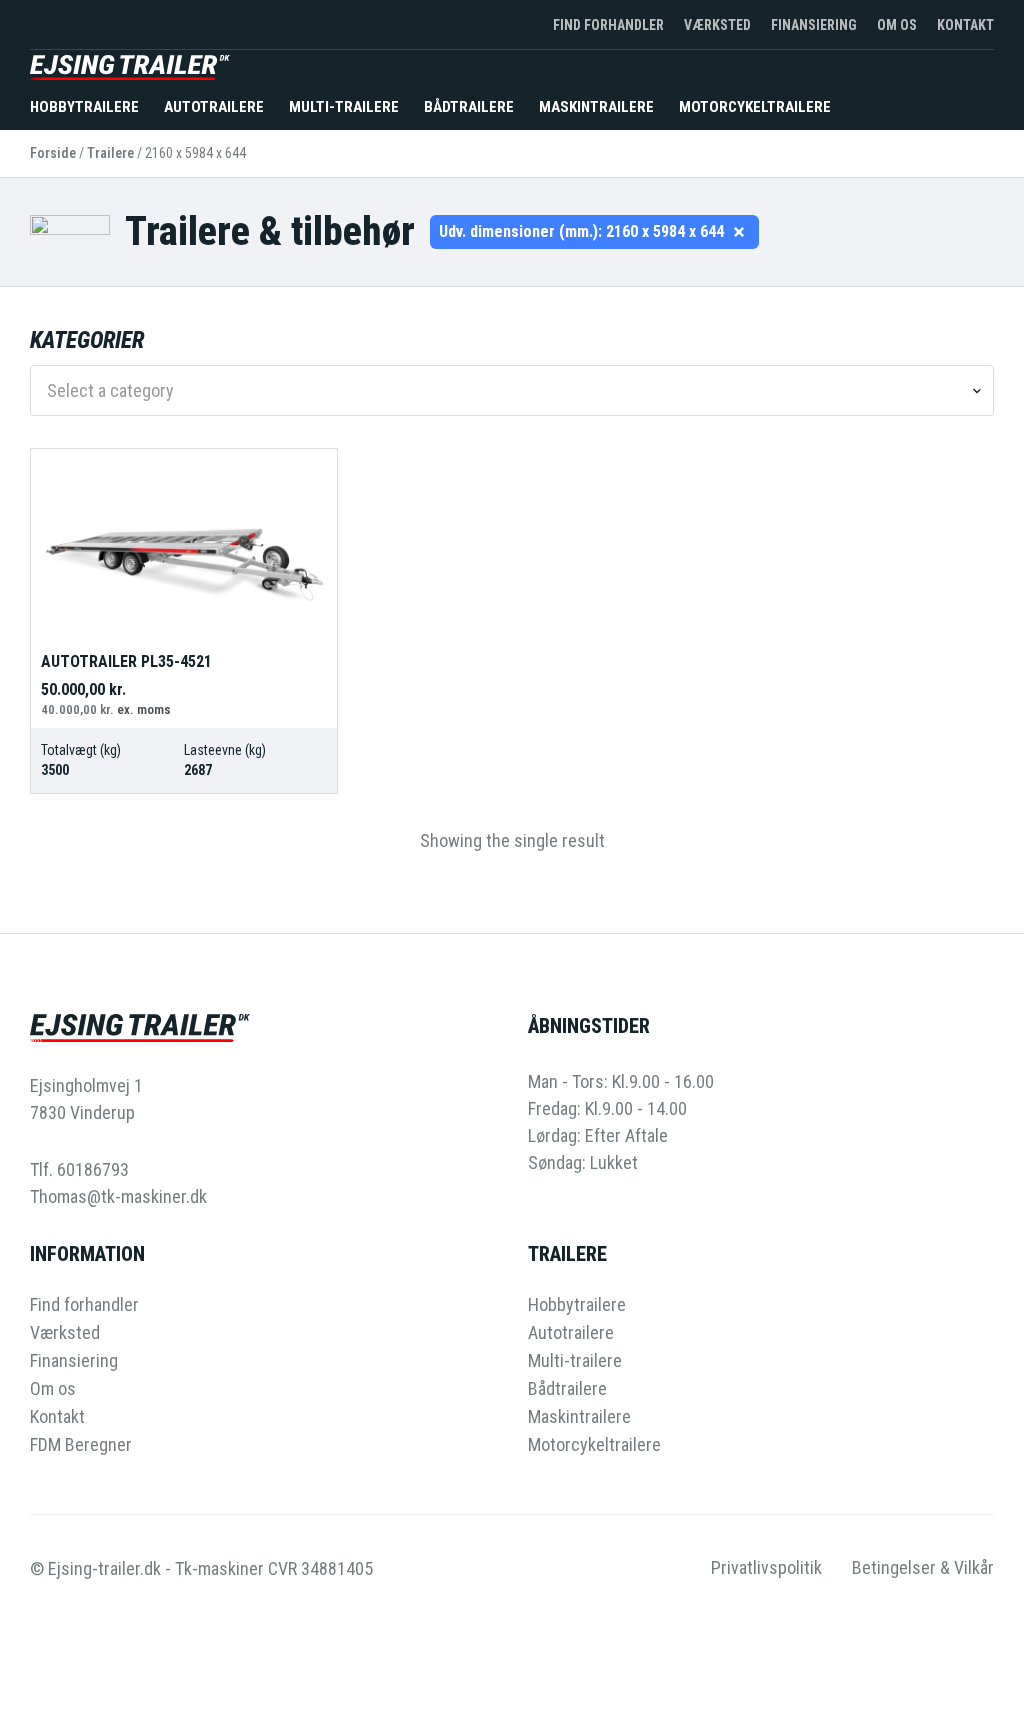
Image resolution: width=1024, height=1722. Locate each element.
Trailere (110, 153)
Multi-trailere (344, 107)
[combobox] (512, 390)
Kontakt (965, 25)
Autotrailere (214, 107)
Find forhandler (608, 25)
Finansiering (814, 25)
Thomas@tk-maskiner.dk (118, 1196)
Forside (53, 153)
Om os (897, 25)
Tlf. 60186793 (79, 1169)
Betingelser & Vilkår (923, 1568)
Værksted (717, 25)
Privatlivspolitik (766, 1568)
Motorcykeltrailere (755, 107)
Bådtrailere (469, 107)
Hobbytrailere (84, 107)
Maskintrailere (596, 107)
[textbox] (504, 390)
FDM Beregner (81, 1445)
